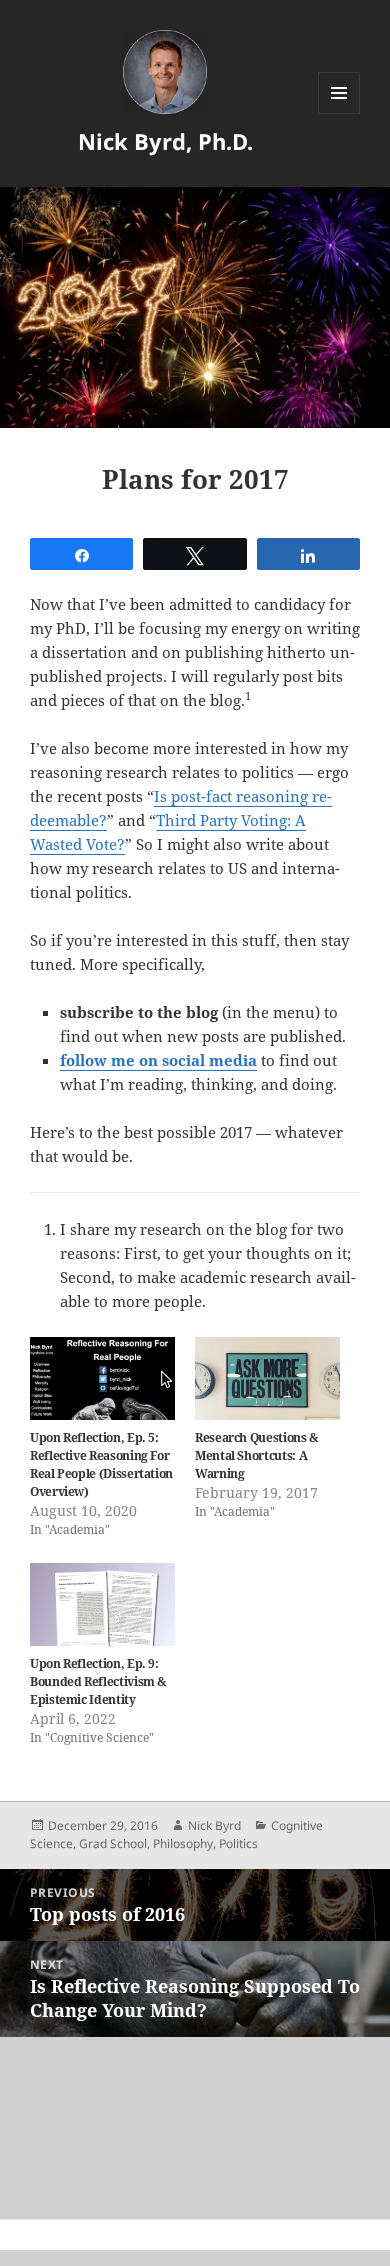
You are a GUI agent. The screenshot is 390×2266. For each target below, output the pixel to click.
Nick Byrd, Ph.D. (165, 141)
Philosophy (183, 1843)
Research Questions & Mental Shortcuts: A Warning (257, 1455)
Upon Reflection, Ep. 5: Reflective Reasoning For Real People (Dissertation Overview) (101, 1464)
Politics (238, 1843)
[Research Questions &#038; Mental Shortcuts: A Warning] (267, 1378)
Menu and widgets (339, 113)
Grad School (113, 1843)
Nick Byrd (214, 1825)
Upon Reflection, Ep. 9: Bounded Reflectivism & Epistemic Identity (98, 1681)
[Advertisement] (194, 2127)
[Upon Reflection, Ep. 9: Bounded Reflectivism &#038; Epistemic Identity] (102, 1604)
